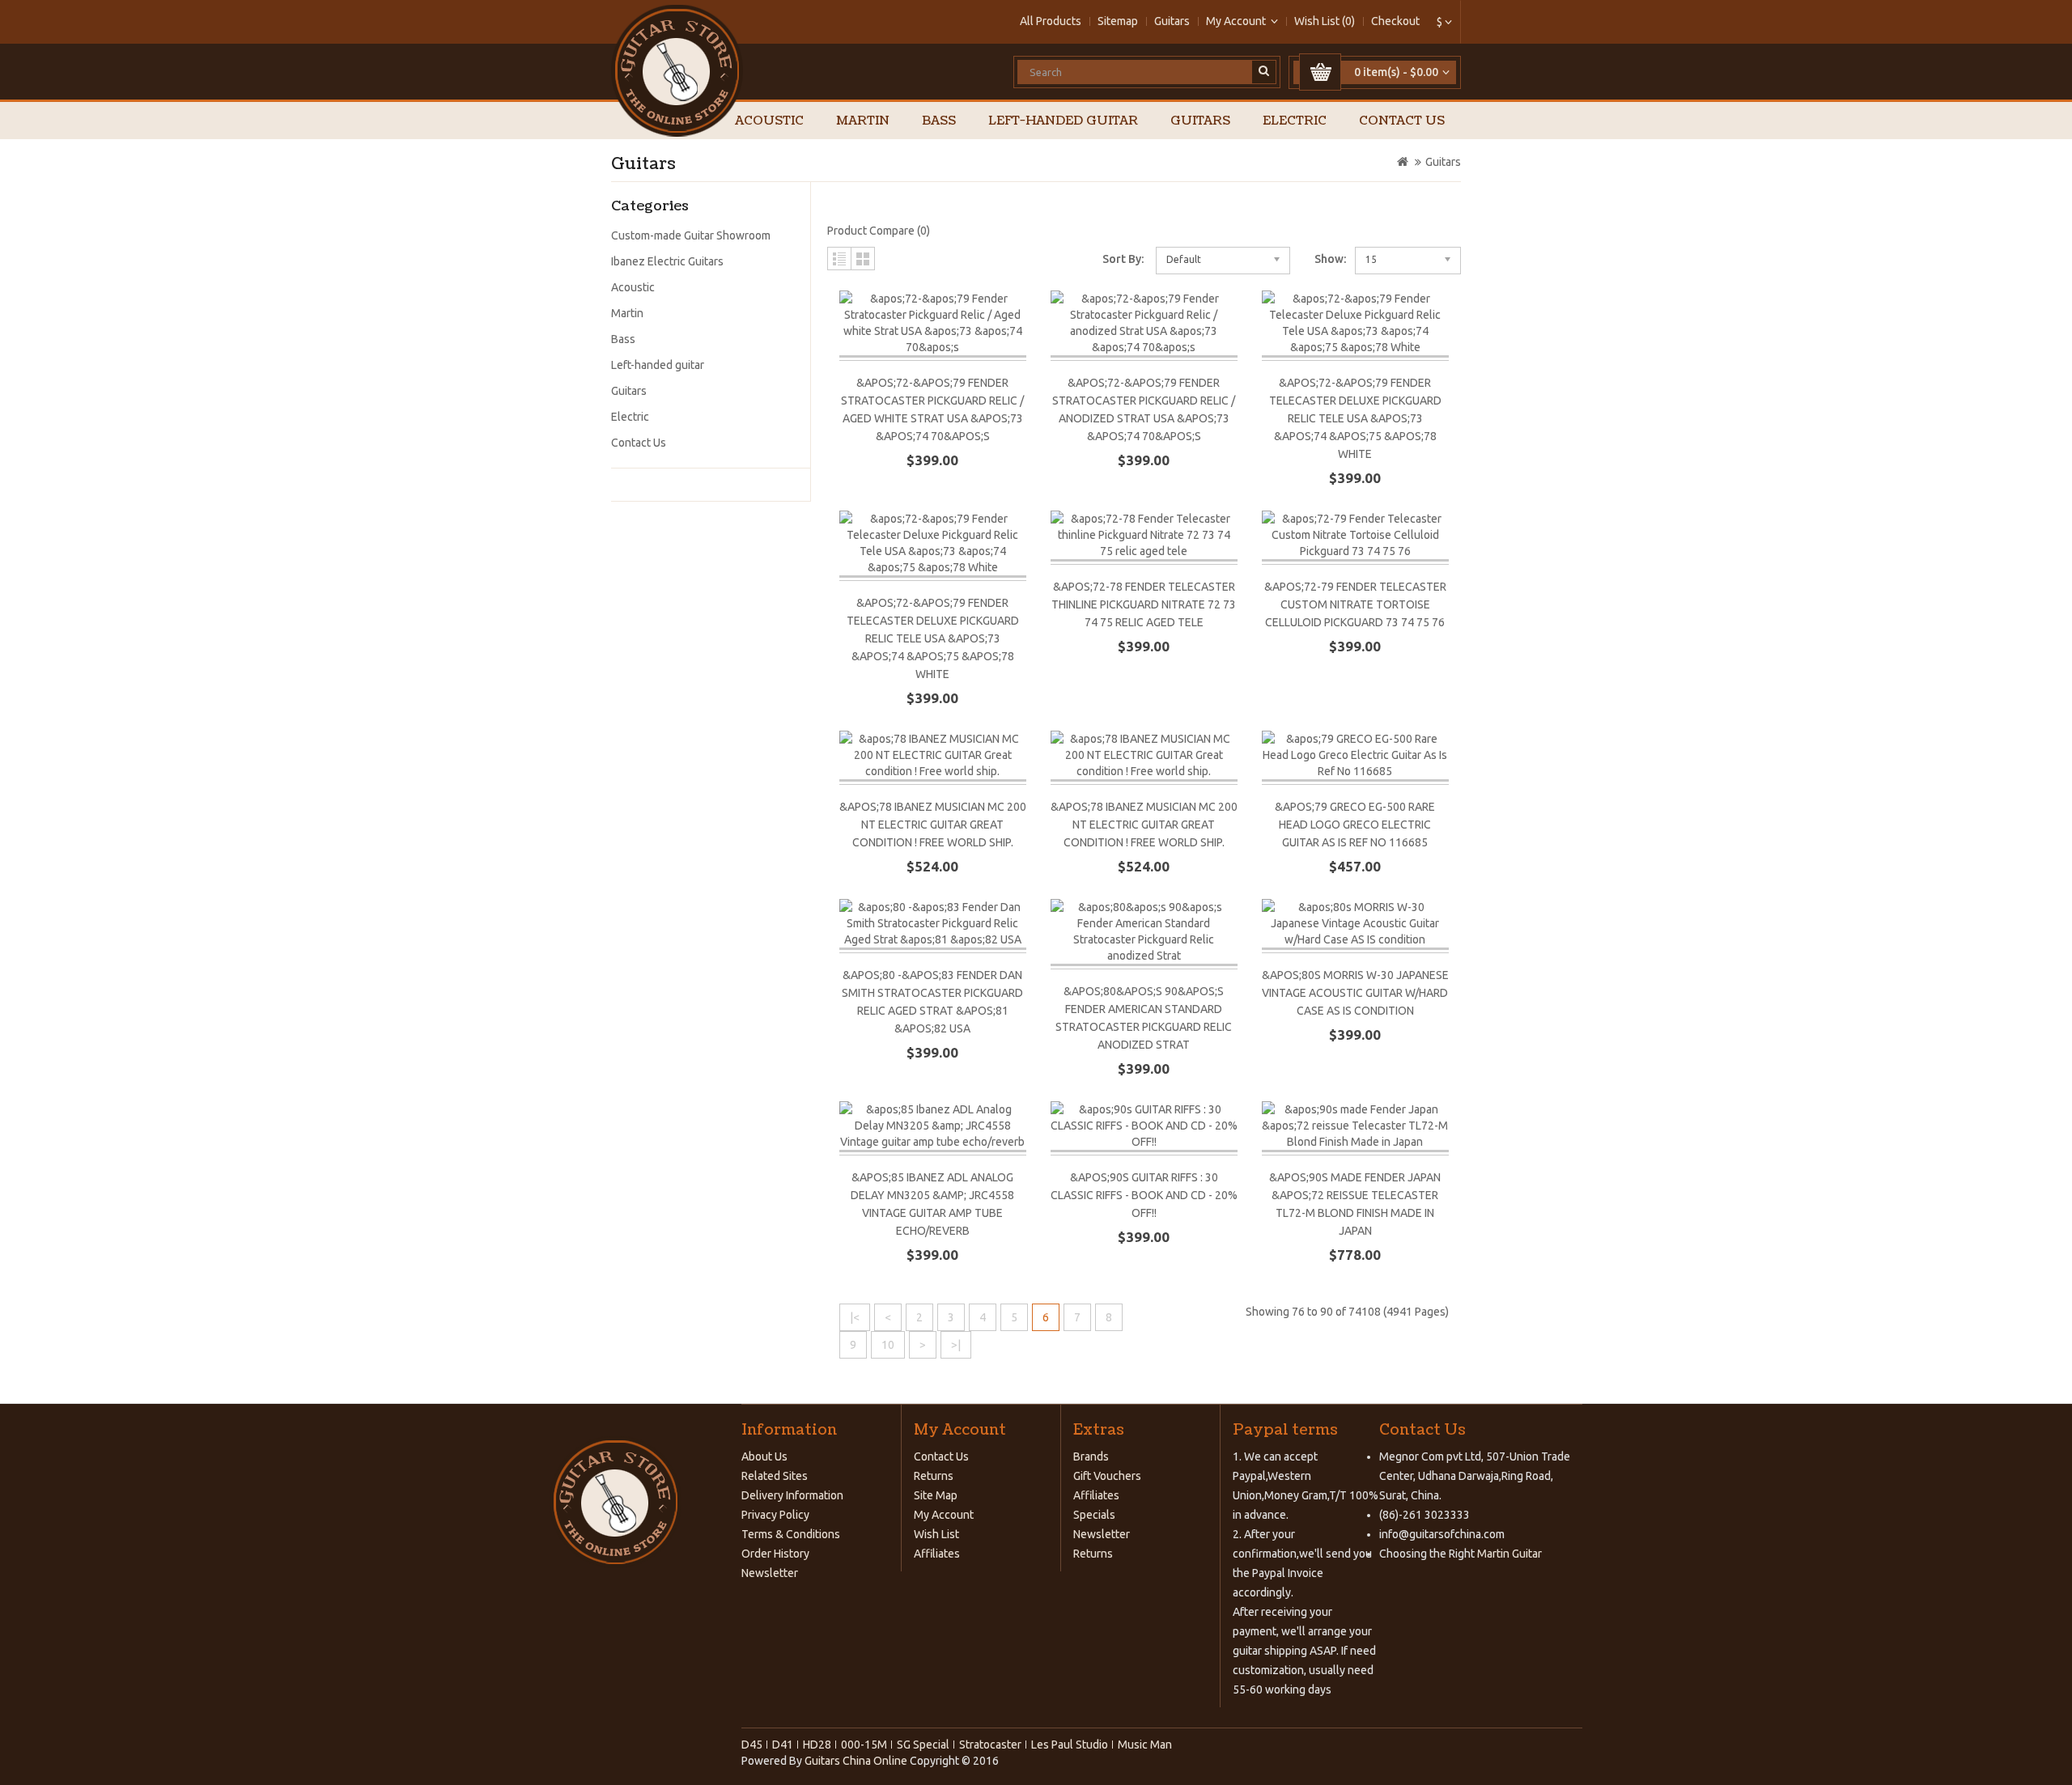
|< (855, 1317)
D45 (752, 1745)
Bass (939, 121)
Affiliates (937, 1554)
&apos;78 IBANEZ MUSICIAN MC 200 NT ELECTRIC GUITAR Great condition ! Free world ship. (933, 825)
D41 (783, 1745)
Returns (934, 1476)
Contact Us (1402, 121)
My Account (944, 1515)
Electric (1295, 121)
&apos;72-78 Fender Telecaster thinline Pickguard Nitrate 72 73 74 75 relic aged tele (1144, 604)
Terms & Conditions (791, 1534)
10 (888, 1345)
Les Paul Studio (1070, 1745)
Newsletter (770, 1573)
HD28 (817, 1745)
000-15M (864, 1745)
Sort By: (1123, 259)
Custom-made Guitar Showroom (691, 235)
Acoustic (769, 121)
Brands (1091, 1456)
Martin (863, 121)
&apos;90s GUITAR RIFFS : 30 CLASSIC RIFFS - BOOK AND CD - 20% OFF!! (1144, 1195)
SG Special (923, 1745)
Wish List (936, 1534)
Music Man (1145, 1745)
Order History (775, 1554)
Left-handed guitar (1063, 121)
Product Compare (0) (879, 231)
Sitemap (1118, 21)
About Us (764, 1456)
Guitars (1172, 21)
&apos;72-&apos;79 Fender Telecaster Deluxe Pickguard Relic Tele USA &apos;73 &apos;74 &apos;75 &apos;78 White (1355, 418)
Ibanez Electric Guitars (667, 261)
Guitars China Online (856, 1761)
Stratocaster (990, 1745)
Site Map (936, 1495)
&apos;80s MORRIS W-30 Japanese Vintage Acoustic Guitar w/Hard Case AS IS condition (1355, 993)
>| (956, 1345)
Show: (1330, 259)
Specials (1094, 1515)
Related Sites (775, 1476)
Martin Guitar (1508, 1554)
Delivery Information (792, 1495)
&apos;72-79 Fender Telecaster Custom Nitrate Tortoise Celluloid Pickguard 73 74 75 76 (1355, 604)
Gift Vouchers (1107, 1476)
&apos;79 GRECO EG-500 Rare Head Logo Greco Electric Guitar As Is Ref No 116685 (1355, 825)
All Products (1051, 21)
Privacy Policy (775, 1515)
